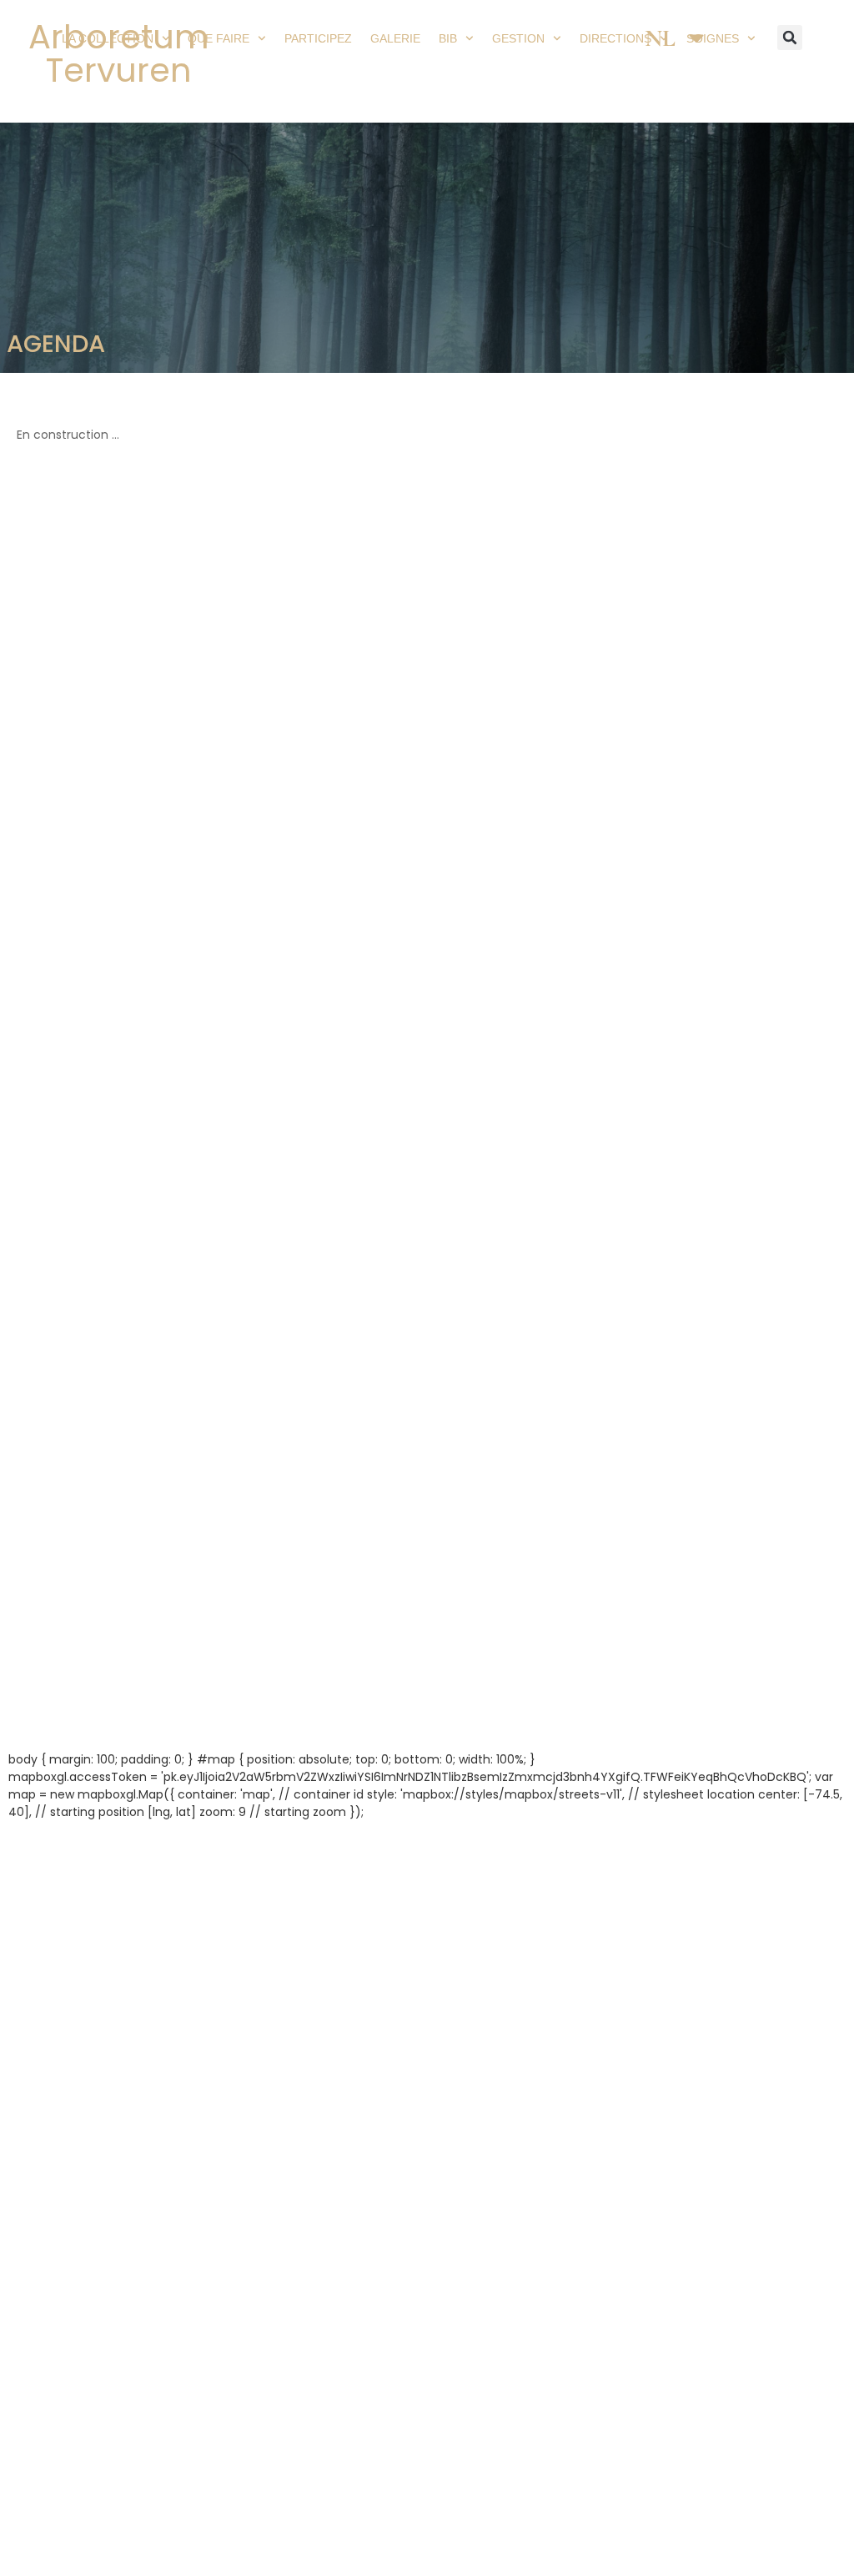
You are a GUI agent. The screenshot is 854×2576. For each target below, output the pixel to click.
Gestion (518, 38)
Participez (318, 38)
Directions (615, 38)
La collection (108, 38)
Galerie (395, 38)
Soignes (713, 38)
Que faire (219, 38)
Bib (448, 38)
